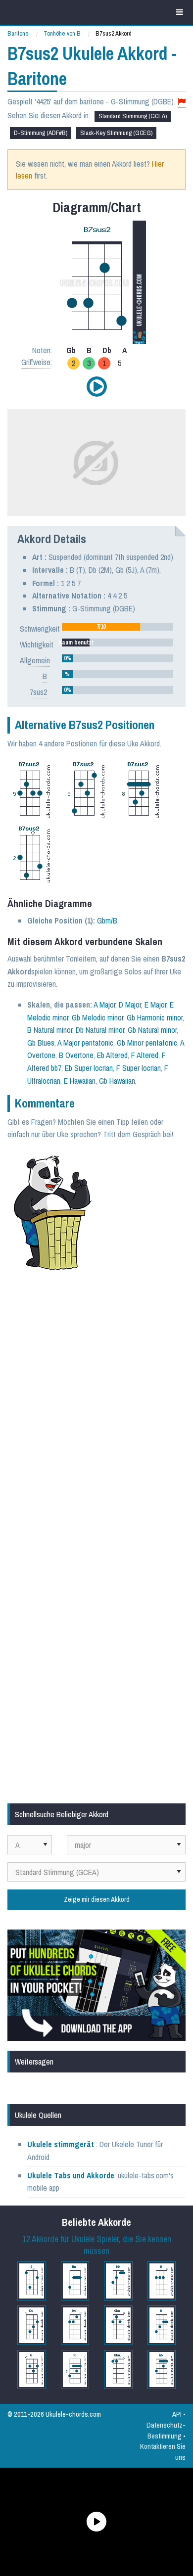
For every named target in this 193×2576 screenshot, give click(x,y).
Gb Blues (41, 1043)
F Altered (145, 1055)
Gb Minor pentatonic (147, 1043)
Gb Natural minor (152, 1030)
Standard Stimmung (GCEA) (133, 116)
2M (105, 570)
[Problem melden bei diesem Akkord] (182, 102)
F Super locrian (139, 1068)
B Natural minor (50, 1030)
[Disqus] (96, 1411)
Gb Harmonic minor (155, 1017)
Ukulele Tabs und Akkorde (71, 2175)
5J (131, 570)
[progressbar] (118, 627)
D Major (130, 1005)
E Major (155, 1005)
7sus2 (38, 692)
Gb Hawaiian (117, 1081)
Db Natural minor (100, 1030)
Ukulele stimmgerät (62, 2144)
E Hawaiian (80, 1081)
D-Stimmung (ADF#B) (41, 133)
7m (152, 570)
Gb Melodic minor (97, 1017)
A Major (104, 1005)
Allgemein (35, 660)
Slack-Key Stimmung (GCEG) (116, 133)
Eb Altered (112, 1055)
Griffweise (36, 362)
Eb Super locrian (89, 1068)
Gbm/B (107, 920)
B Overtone (76, 1055)
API (177, 2414)
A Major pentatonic (85, 1043)
